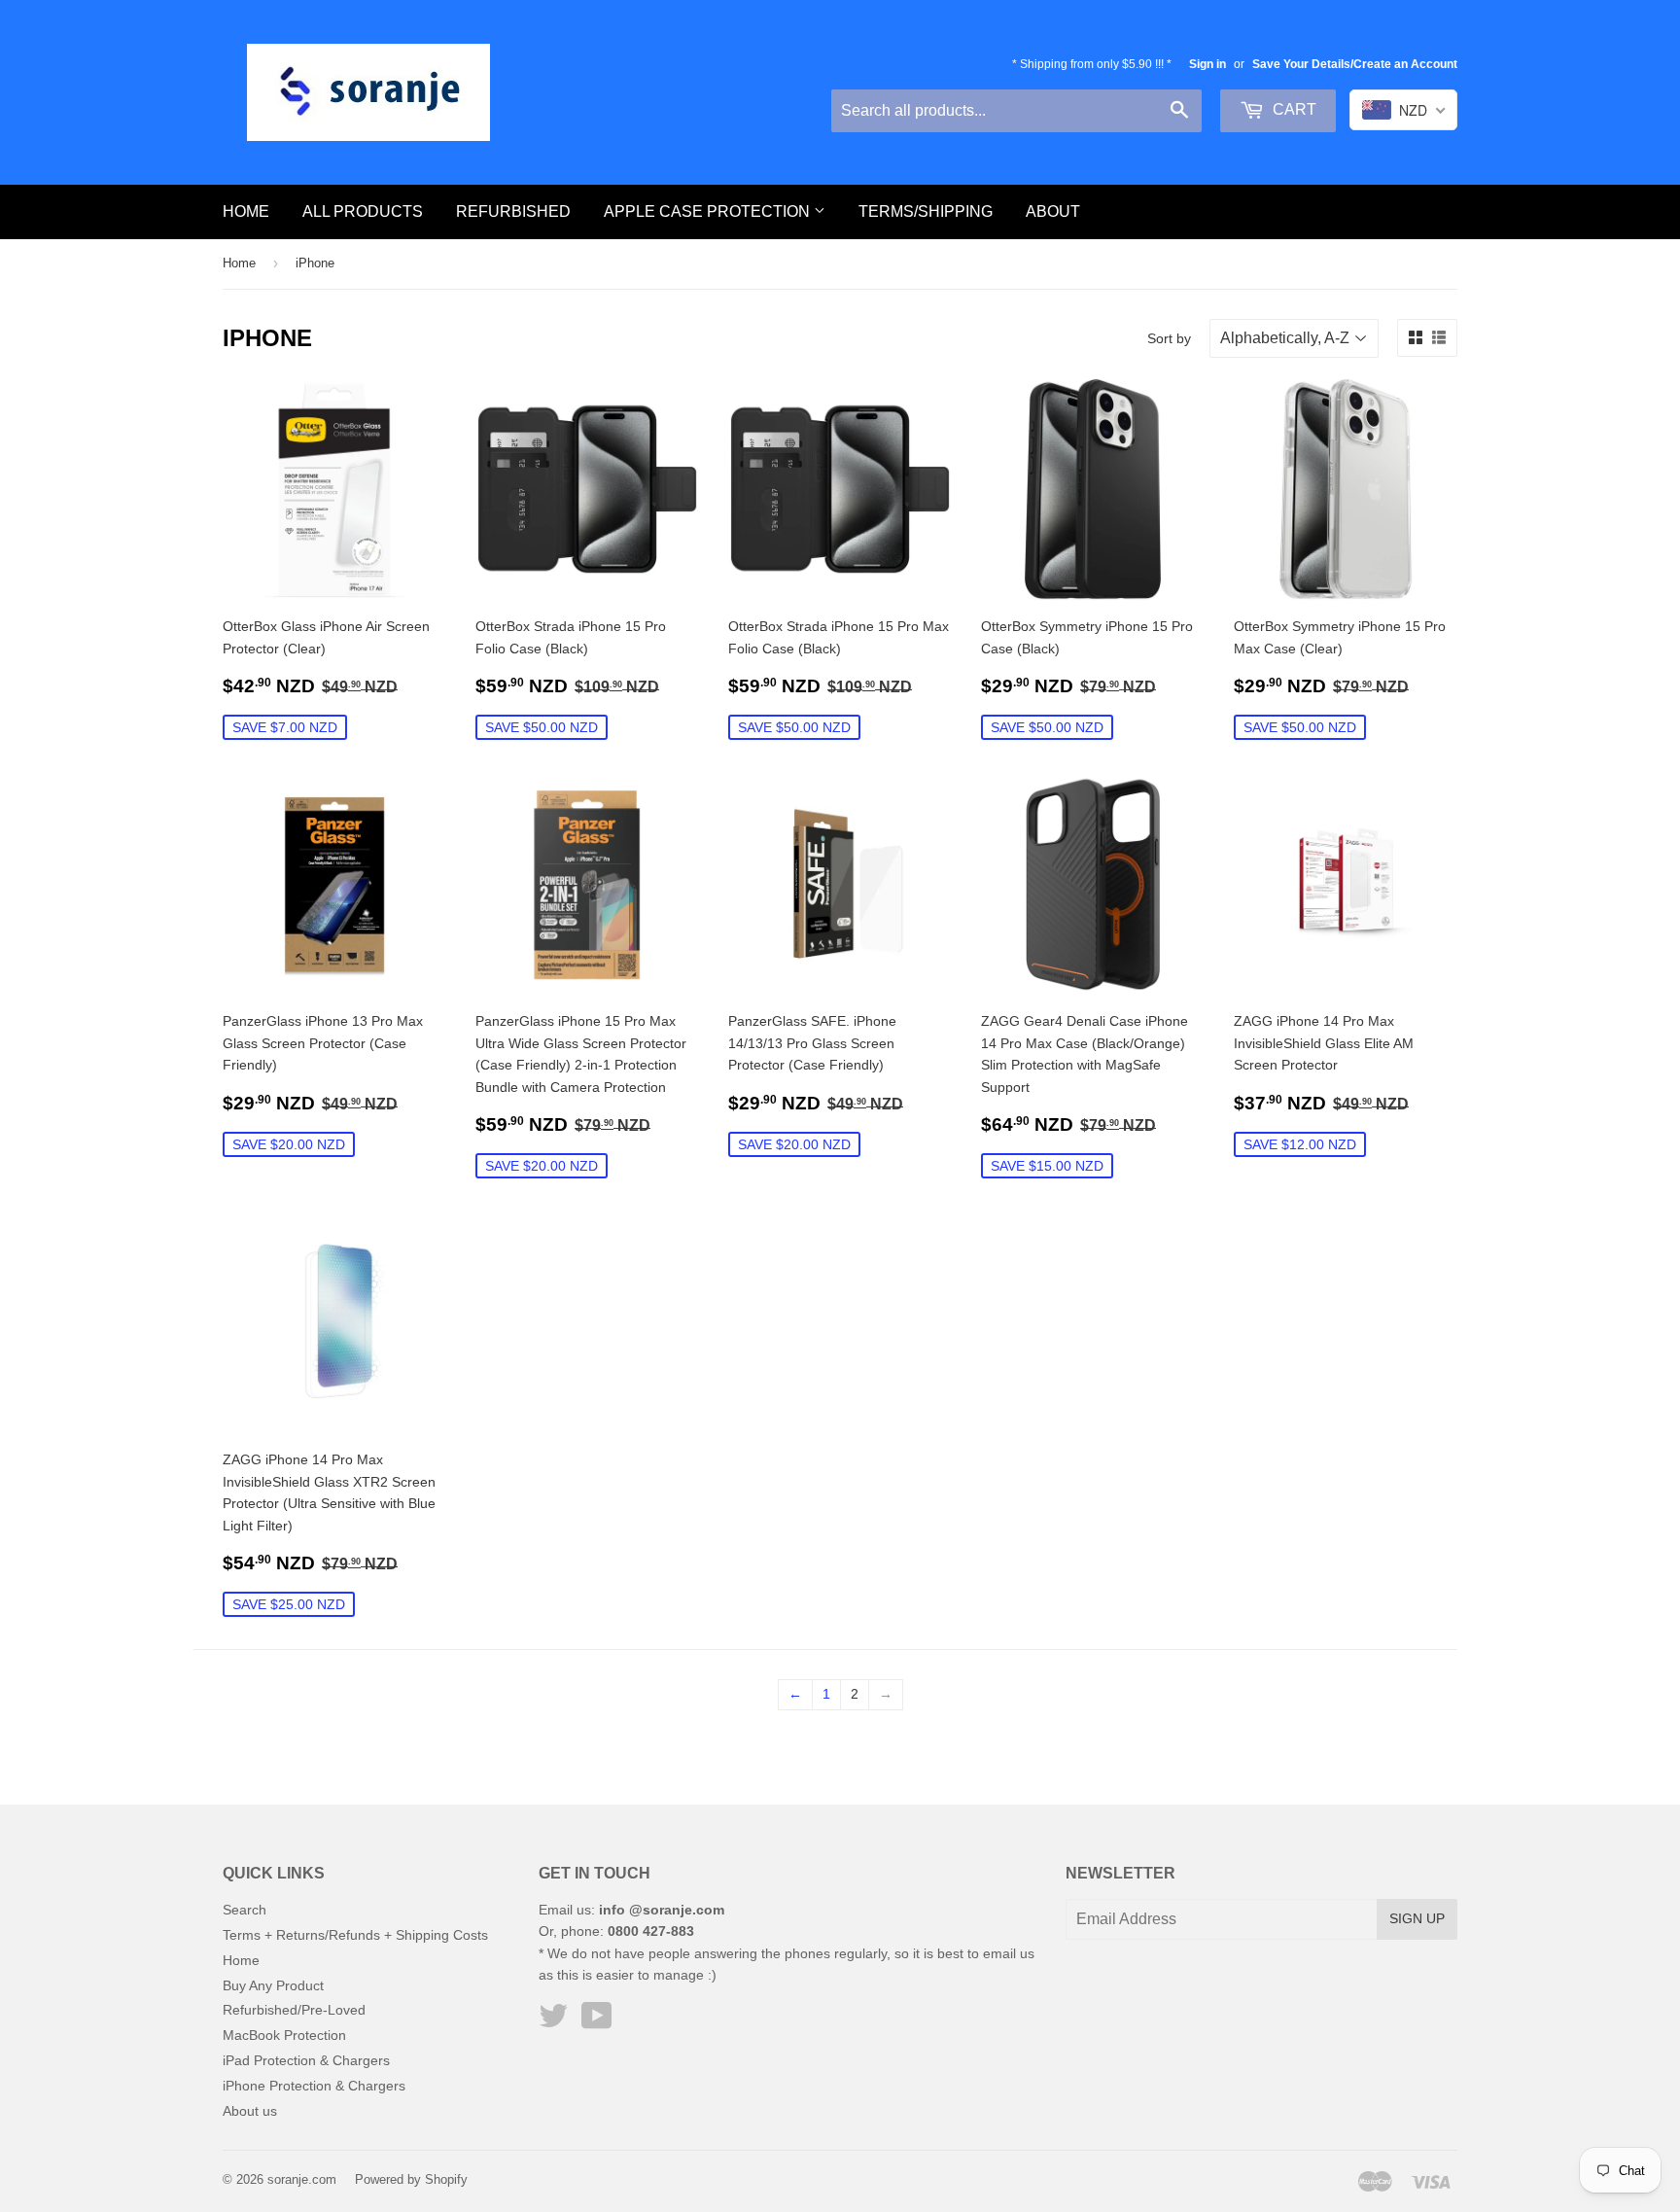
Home (246, 211)
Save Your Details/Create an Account (1355, 64)
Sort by (1169, 338)
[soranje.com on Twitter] (553, 2022)
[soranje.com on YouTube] (597, 2022)
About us (250, 2111)
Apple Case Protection (709, 211)
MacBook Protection (284, 2035)
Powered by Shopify (411, 2179)
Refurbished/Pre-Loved (294, 2010)
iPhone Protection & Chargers (314, 2086)
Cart (1293, 109)
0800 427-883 (651, 1931)
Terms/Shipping (926, 211)
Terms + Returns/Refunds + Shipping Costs (355, 1935)
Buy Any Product (273, 1985)
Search (245, 1910)
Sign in (1207, 64)
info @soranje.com (662, 1910)
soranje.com (302, 2179)
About (1053, 211)
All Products (363, 211)
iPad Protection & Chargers (306, 2060)
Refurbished (513, 211)
